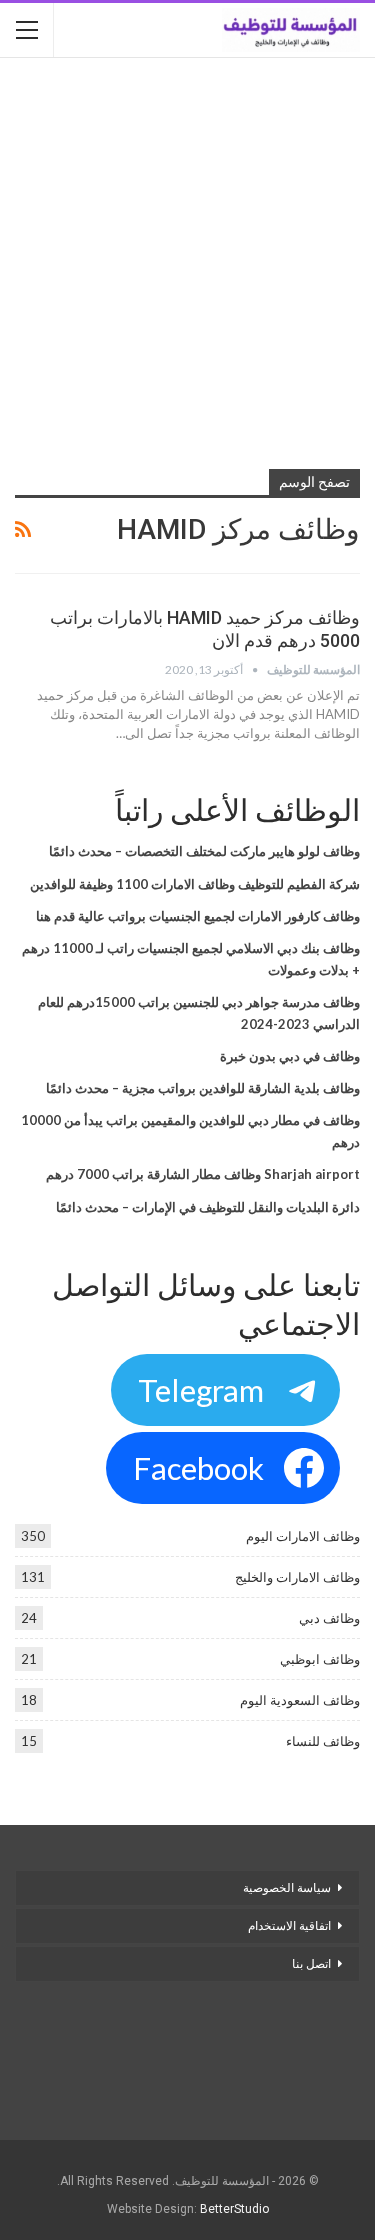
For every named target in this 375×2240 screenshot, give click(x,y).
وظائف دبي (329, 1618)
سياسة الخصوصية (287, 1888)
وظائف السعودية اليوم (300, 1700)
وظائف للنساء (323, 1741)
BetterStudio (234, 2209)
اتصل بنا (310, 1964)
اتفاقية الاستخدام (289, 1926)
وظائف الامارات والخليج (297, 1577)
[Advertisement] (187, 265)
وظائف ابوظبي (320, 1659)
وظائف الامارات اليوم (303, 1536)
